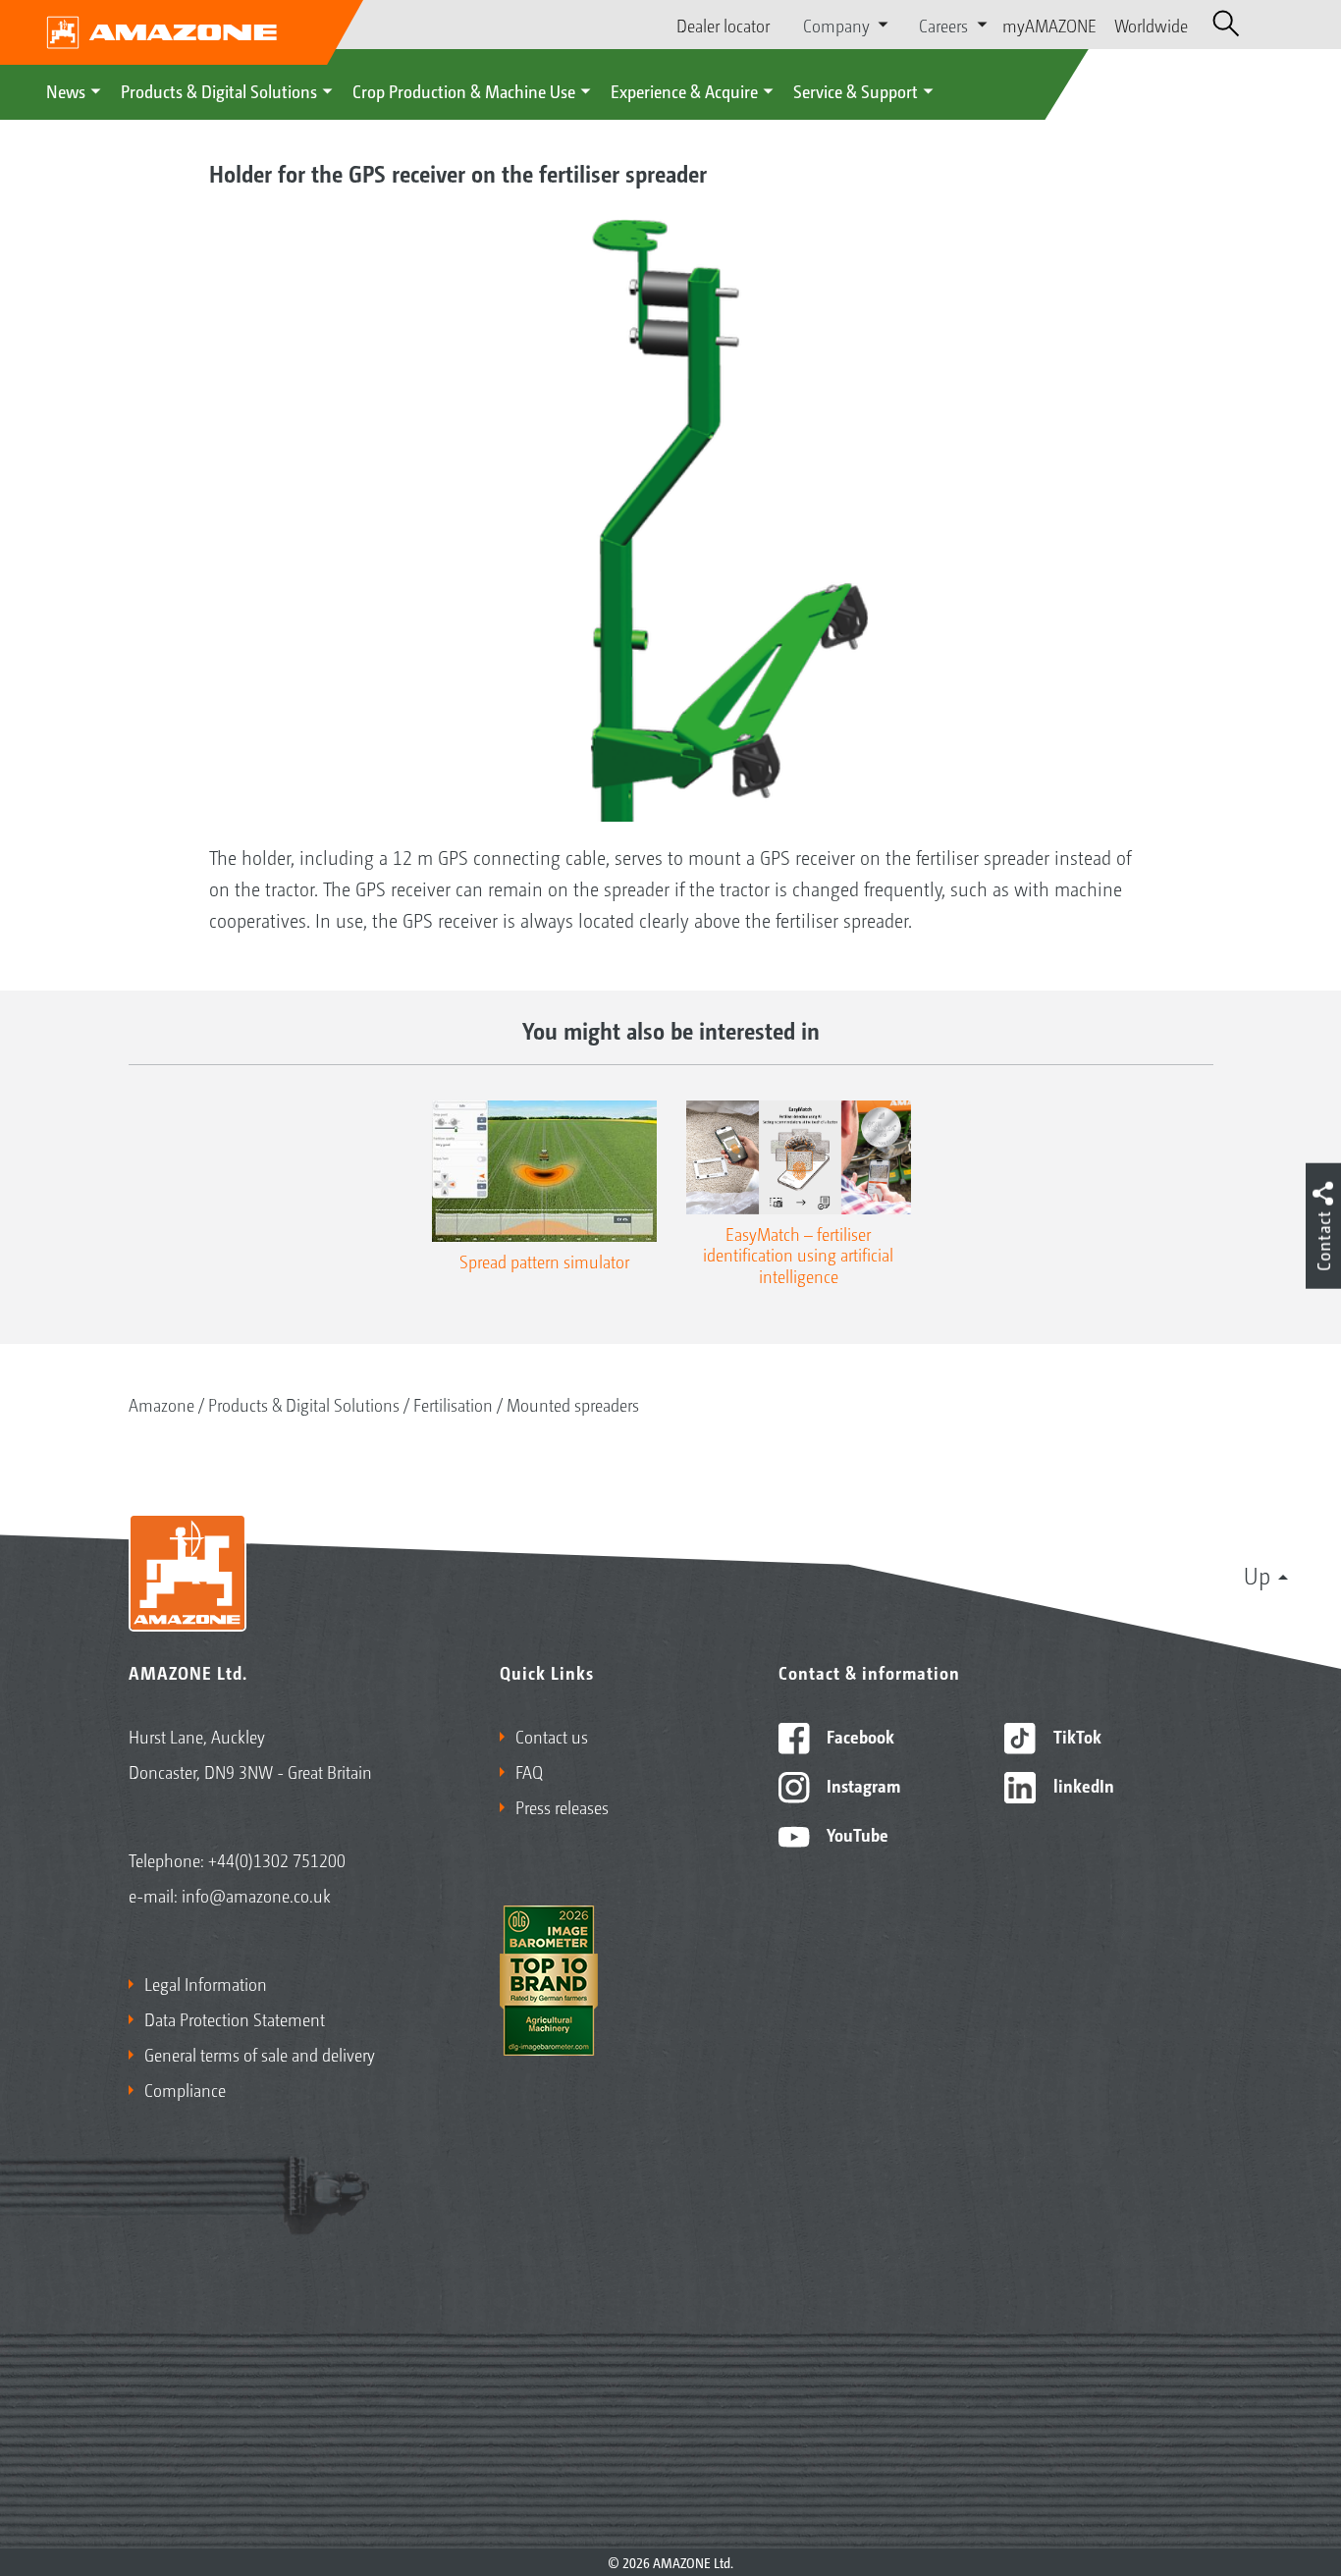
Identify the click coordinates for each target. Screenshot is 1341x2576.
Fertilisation (453, 1404)
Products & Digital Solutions (219, 90)
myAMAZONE (1049, 25)
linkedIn (1082, 1785)
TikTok (1075, 1736)
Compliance (185, 2089)
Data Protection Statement (235, 2018)
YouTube (856, 1834)
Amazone (161, 1404)
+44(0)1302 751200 (277, 1859)
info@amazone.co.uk (256, 1895)
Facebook (858, 1736)
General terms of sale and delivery (260, 2054)
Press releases (562, 1806)
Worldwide (1151, 25)
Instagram (861, 1785)
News (66, 90)
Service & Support (856, 90)
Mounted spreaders (573, 1404)
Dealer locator (723, 25)
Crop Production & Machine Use (464, 90)
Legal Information (206, 1983)
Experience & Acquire (684, 90)
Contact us (552, 1736)
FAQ (529, 1771)
